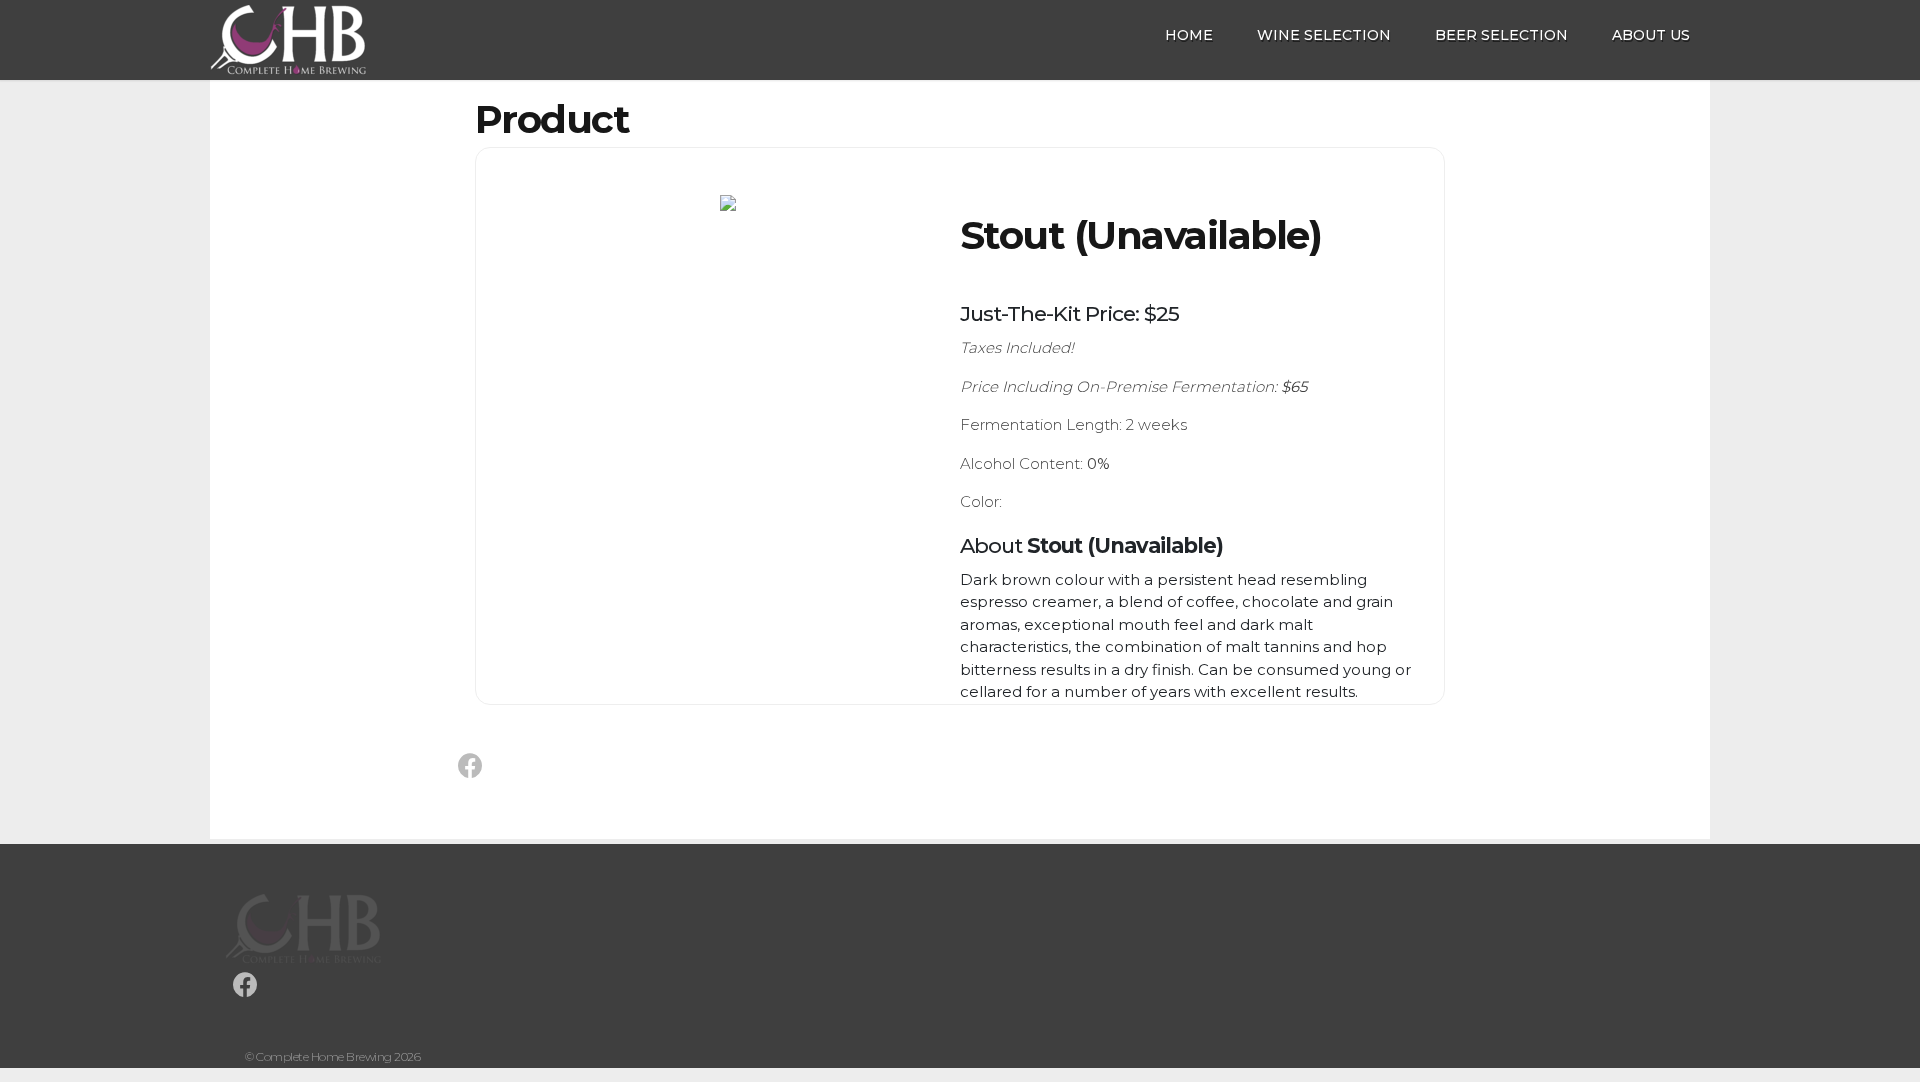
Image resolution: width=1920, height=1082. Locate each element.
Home (1189, 35)
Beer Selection (1501, 35)
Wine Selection (1324, 35)
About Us (1651, 35)
